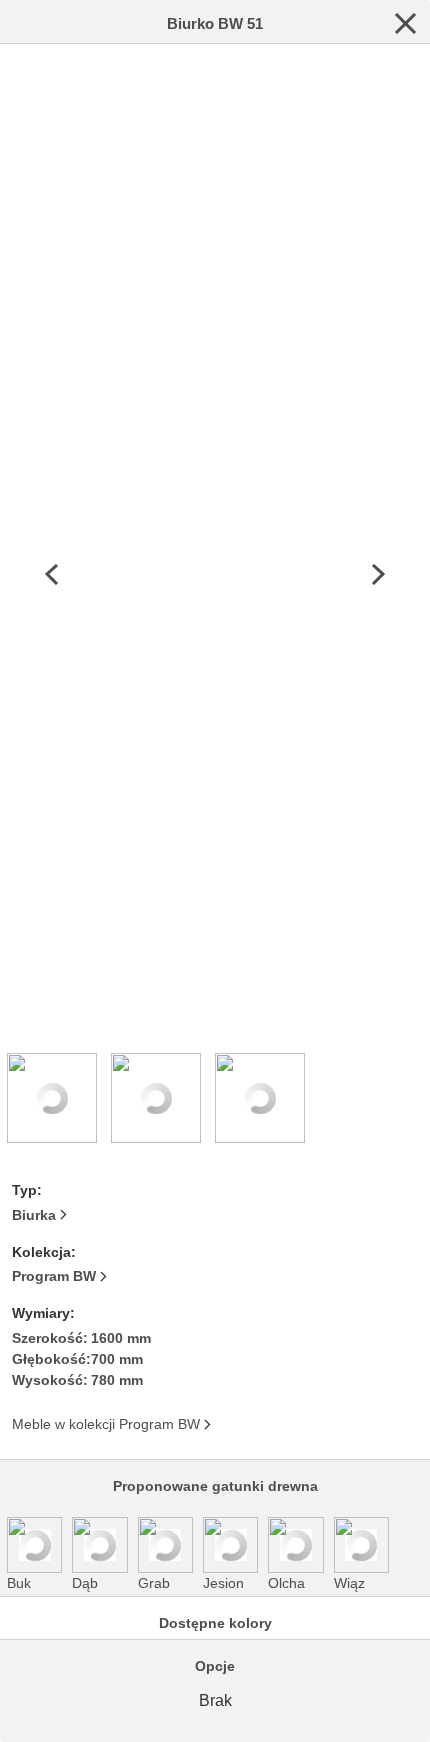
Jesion (223, 1583)
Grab (154, 1583)
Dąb (85, 1583)
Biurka (34, 1215)
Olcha (286, 1583)
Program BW (54, 1276)
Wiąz (349, 1583)
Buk (19, 1583)
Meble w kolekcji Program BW (106, 1424)
